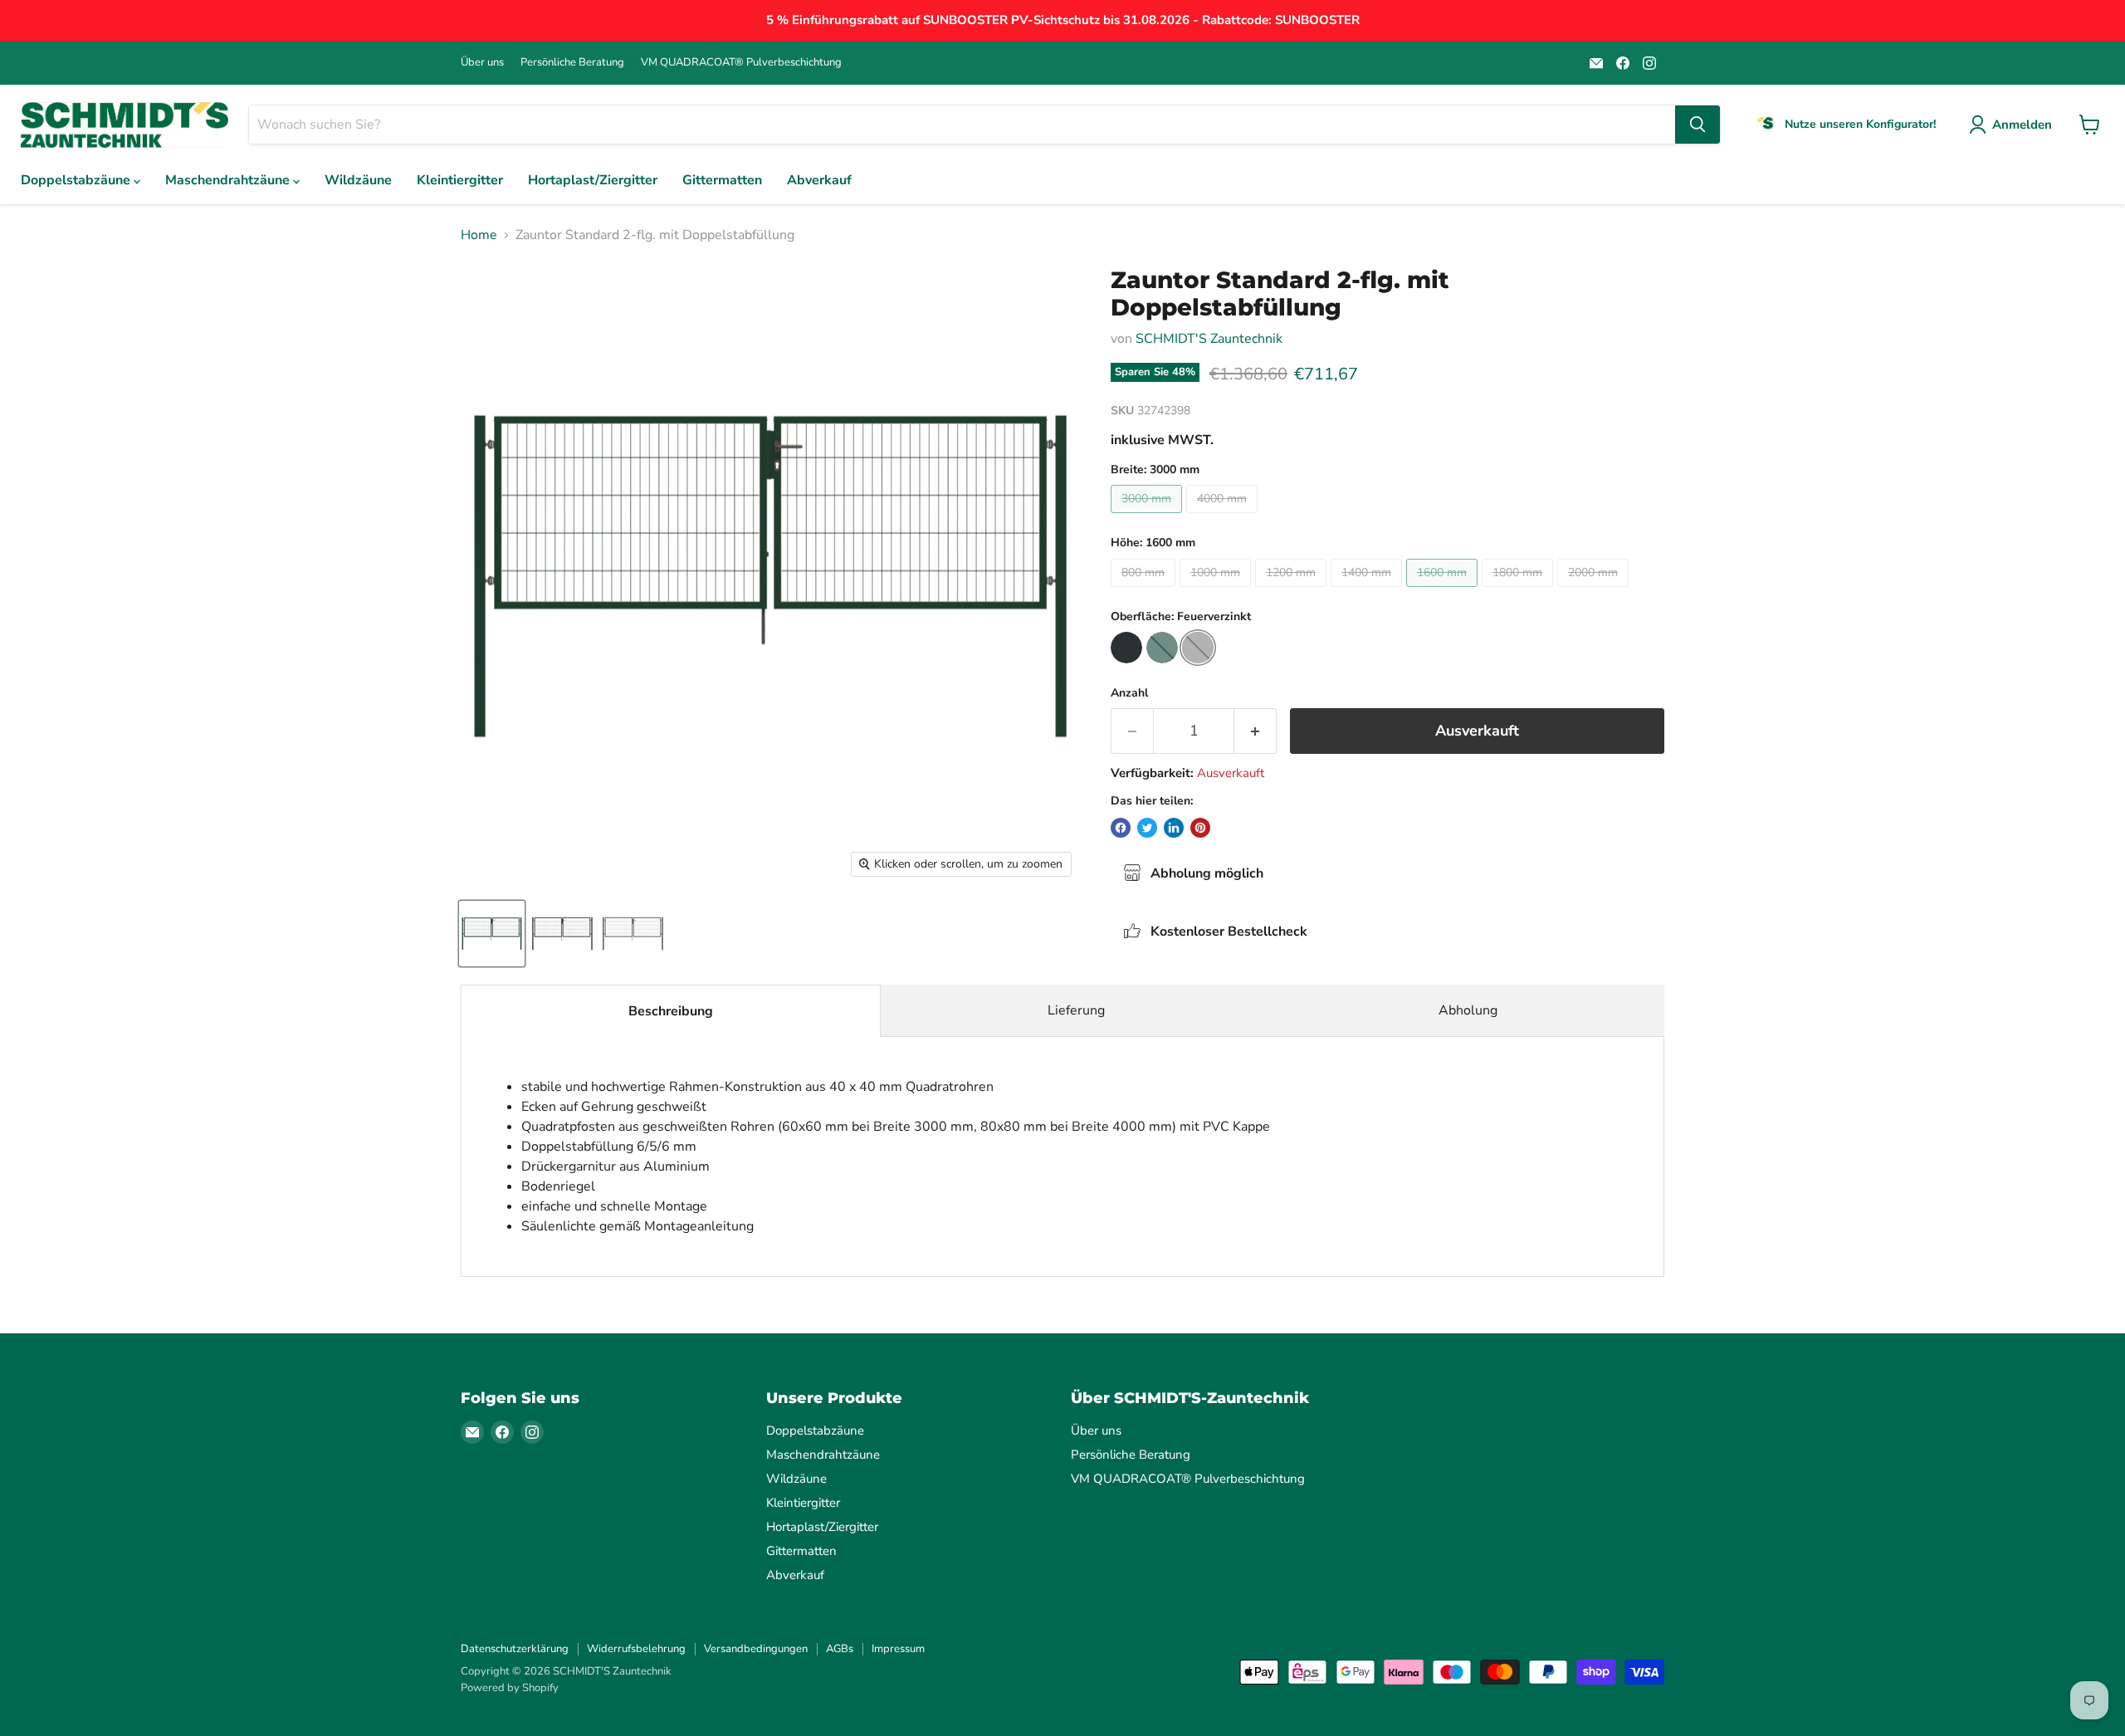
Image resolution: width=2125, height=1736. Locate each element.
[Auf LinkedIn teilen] (1174, 828)
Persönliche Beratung (572, 63)
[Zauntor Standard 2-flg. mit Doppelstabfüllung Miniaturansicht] (492, 934)
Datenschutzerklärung (515, 1649)
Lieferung (1076, 1010)
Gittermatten (722, 180)
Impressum (898, 1649)
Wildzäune (358, 180)
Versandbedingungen (756, 1649)
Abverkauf (819, 180)
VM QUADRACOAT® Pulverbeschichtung (741, 63)
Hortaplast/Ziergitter (593, 180)
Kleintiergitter (460, 180)
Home (479, 235)
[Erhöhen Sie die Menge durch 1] (1255, 731)
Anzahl (1129, 693)
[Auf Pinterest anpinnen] (1200, 828)
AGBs (840, 1649)
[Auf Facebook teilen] (1121, 828)
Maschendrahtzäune (229, 180)
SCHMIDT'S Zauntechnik (1209, 339)
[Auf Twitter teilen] (1147, 828)
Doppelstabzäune (77, 180)
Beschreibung (671, 1011)
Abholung (1468, 1010)
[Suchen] (1698, 125)
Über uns (482, 63)
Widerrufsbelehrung (636, 1649)
